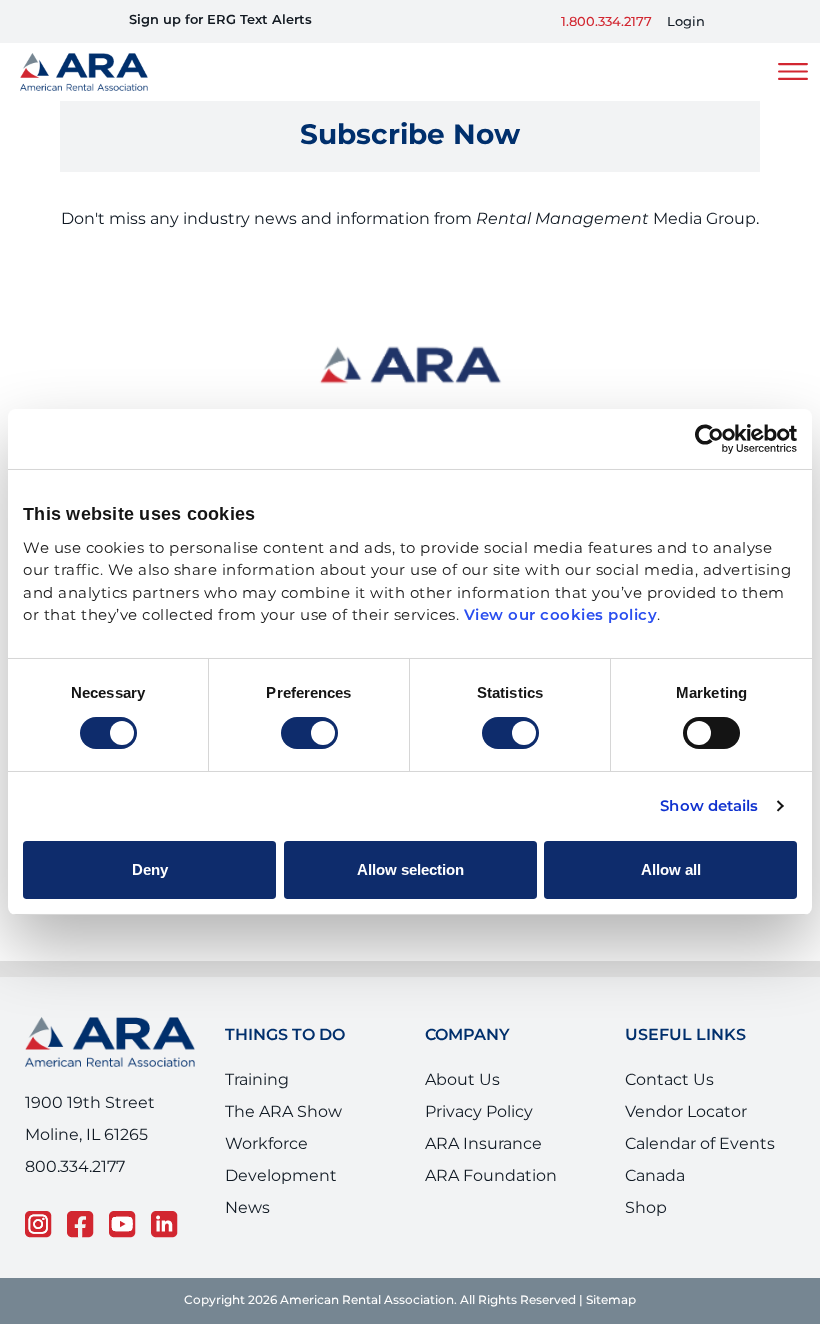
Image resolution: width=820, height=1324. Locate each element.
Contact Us (669, 1080)
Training (257, 1080)
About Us (462, 1080)
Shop (646, 1208)
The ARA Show (283, 1112)
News (247, 1208)
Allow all (671, 869)
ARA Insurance (483, 1144)
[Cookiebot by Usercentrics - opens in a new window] (709, 439)
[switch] (309, 733)
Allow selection (410, 869)
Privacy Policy (479, 1112)
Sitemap (611, 1300)
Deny (150, 869)
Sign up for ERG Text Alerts (220, 20)
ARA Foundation (491, 1176)
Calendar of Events (700, 1144)
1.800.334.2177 (606, 22)
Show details (709, 807)
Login (686, 22)
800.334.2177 (75, 1167)
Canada (655, 1176)
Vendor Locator (686, 1112)
